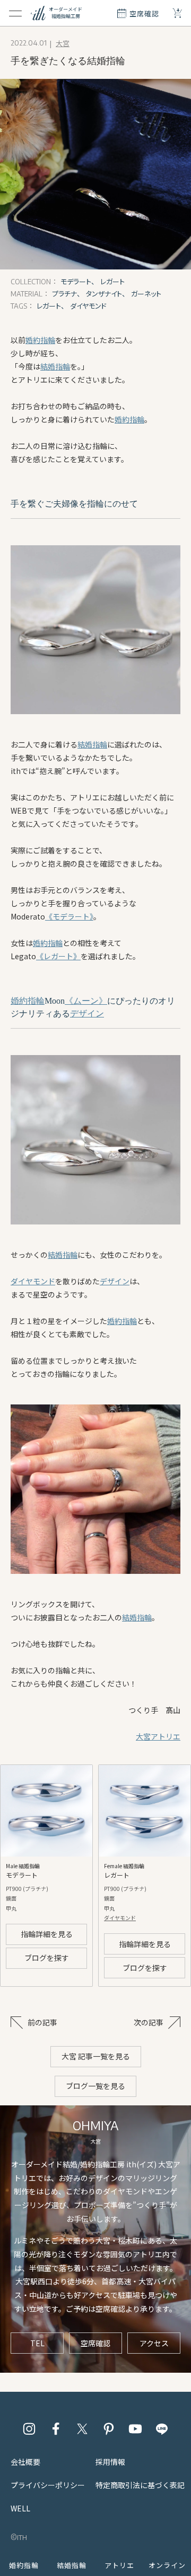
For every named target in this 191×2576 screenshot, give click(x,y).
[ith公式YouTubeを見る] (135, 2429)
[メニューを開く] (15, 13)
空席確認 (95, 2343)
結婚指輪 (55, 366)
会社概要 (25, 2462)
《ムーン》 (86, 1001)
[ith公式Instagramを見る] (29, 2429)
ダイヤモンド (33, 1281)
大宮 (63, 43)
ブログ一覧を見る (95, 2086)
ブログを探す (47, 1958)
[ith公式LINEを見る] (162, 2429)
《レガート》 (58, 956)
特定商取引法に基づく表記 (140, 2485)
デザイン (87, 1014)
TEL (37, 2343)
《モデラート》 (69, 916)
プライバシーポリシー (48, 2485)
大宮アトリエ (158, 1736)
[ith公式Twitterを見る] (82, 2429)
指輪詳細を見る (47, 1934)
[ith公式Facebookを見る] (56, 2429)
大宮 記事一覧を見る (96, 2056)
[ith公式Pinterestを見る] (109, 2429)
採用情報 (110, 2462)
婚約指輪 (40, 340)
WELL (20, 2508)
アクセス (154, 2343)
